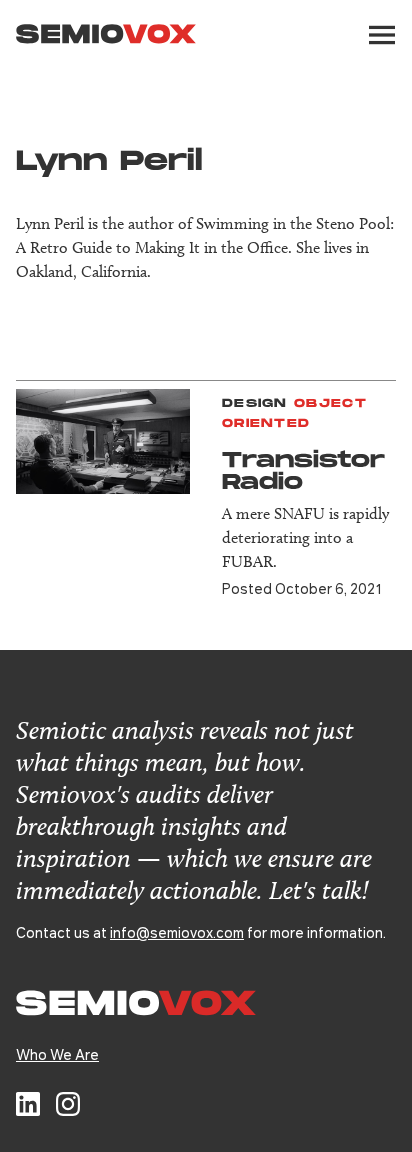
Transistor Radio (303, 471)
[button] (382, 35)
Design (255, 403)
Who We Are (57, 1054)
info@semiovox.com (177, 932)
